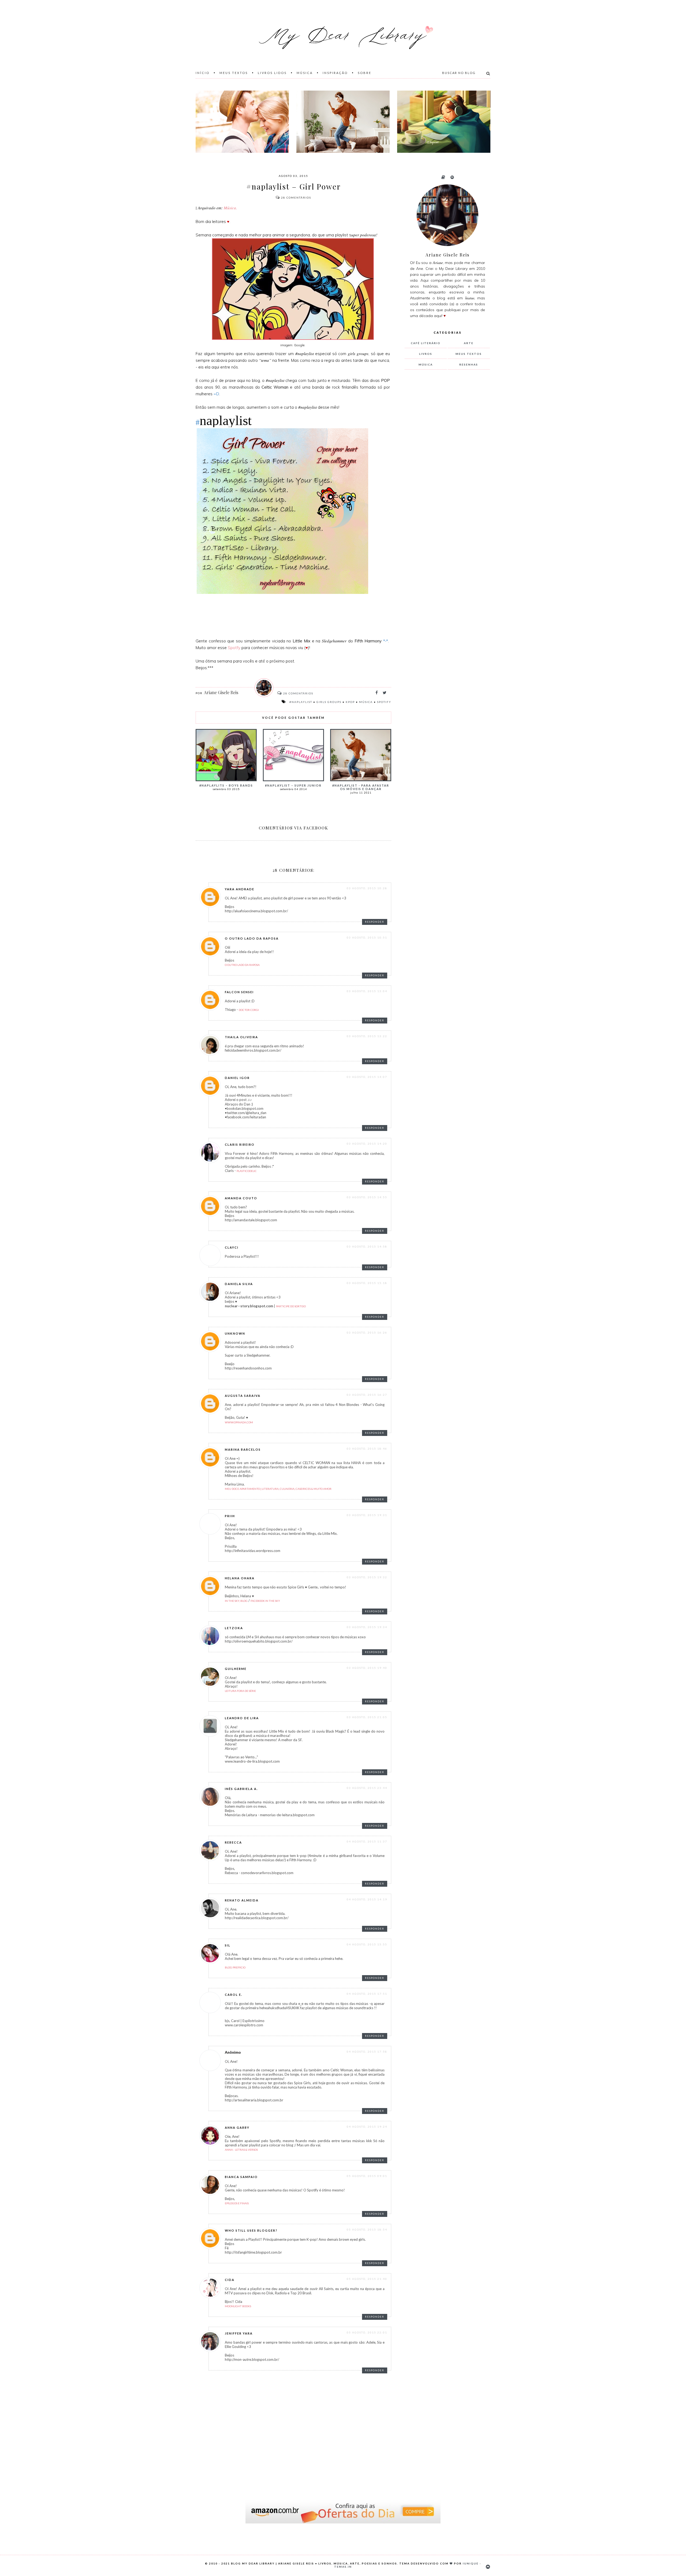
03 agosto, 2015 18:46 (367, 1449)
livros (426, 354)
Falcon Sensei (239, 992)
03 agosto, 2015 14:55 (367, 1197)
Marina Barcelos (243, 1449)
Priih (230, 1516)
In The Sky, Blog (236, 1601)
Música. (230, 208)
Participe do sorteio (291, 1306)
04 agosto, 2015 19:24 (367, 2127)
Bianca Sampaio (241, 2177)
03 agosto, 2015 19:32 (367, 1577)
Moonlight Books (238, 2306)
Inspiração (335, 73)
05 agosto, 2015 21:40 (367, 2279)
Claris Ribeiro (240, 1144)
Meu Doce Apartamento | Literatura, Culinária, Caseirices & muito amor (278, 1489)
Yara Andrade (240, 889)
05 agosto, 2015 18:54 (367, 2229)
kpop (350, 702)
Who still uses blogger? (251, 2230)
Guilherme (236, 1669)
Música (305, 73)
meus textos (469, 354)
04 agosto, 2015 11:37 (367, 1841)
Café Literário (426, 343)
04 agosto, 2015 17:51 (367, 1994)
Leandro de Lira (242, 1718)
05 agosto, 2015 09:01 (367, 2176)
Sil (228, 1945)
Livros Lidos (272, 73)
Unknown (235, 1333)
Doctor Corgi (249, 1010)
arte (469, 343)
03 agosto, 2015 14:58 (367, 1246)
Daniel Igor (237, 1078)
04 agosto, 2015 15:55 (367, 1944)
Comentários (296, 198)
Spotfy (234, 648)
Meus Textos (234, 73)
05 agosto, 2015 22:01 (367, 2332)
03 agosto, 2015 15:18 (367, 1283)
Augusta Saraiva (243, 1396)
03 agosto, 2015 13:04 (367, 991)
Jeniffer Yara (239, 2333)
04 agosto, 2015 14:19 (367, 1899)
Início (203, 73)
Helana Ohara (240, 1578)
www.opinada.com (239, 1422)
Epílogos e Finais (237, 2203)
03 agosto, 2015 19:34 (367, 1627)
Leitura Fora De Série (240, 1691)
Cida (230, 2280)
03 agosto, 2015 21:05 (367, 1717)
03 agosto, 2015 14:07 (367, 1077)
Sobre (365, 73)
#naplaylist (301, 702)
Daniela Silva (239, 1284)
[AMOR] (242, 122)
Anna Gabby (237, 2128)
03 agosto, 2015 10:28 (367, 888)
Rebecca (233, 1842)
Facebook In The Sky (265, 1601)
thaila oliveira (241, 1037)
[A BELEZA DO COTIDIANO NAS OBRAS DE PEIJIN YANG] (444, 122)
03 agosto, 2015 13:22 (367, 1036)
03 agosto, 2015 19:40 (367, 1668)
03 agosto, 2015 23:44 (367, 1788)
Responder (375, 922)
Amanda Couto (241, 1198)
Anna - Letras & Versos (241, 2150)
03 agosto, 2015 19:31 (367, 1515)
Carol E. (234, 1995)
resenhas (469, 364)
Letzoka (234, 1628)
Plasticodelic (247, 1171)
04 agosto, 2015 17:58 (367, 2052)
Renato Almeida (242, 1900)
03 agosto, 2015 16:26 (367, 1332)
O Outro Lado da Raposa (252, 938)
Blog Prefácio (235, 1967)
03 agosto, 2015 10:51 (367, 937)
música (366, 702)
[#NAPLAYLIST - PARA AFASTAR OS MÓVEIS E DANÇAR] (343, 122)
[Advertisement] (445, 463)
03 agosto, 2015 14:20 (367, 1144)
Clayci (232, 1247)
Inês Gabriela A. (241, 1789)
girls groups (329, 702)
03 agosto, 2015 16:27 (367, 1395)
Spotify (384, 702)
